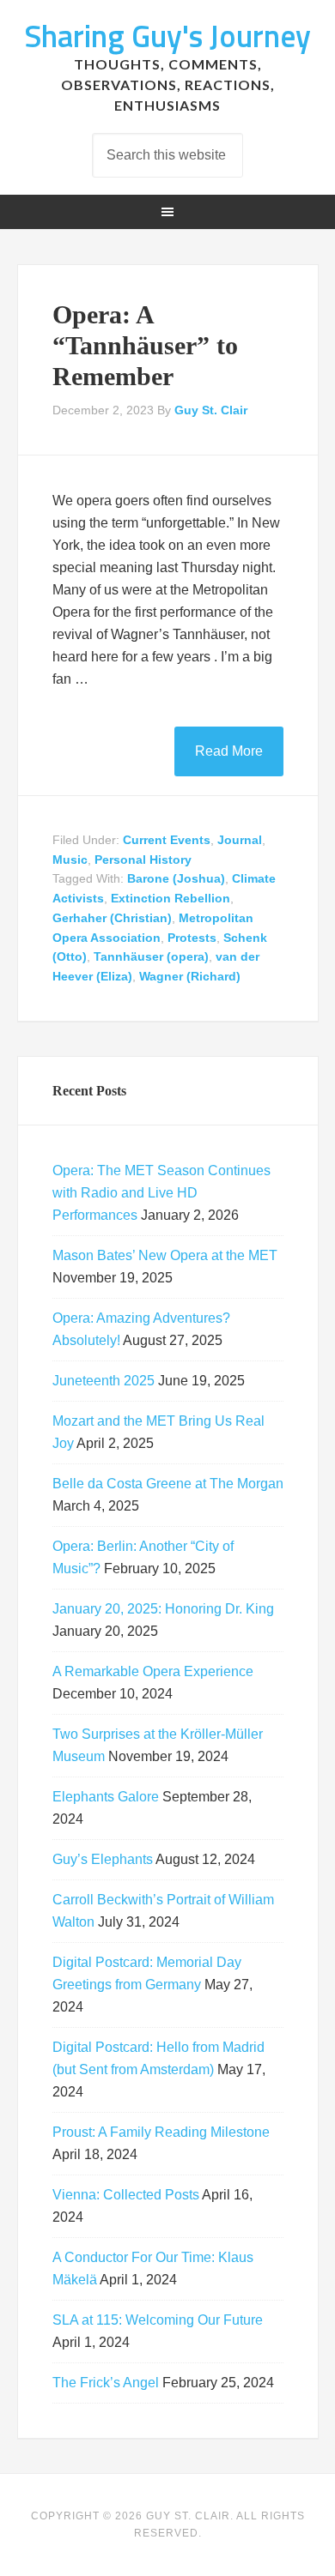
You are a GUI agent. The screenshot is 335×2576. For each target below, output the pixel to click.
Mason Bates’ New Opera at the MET (165, 1255)
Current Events (167, 840)
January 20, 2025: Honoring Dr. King (163, 1609)
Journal (240, 840)
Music (70, 860)
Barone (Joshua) (176, 878)
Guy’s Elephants (103, 1859)
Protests (192, 938)
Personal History (143, 860)
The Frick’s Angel (106, 2383)
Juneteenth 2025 (104, 1381)
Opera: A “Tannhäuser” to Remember (145, 345)
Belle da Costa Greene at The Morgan (168, 1484)
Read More (229, 751)
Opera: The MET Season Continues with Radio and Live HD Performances (161, 1193)
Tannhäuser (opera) (151, 956)
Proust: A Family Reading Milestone (161, 2132)
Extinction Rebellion (171, 898)
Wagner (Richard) (190, 976)
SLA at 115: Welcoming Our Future (158, 2320)
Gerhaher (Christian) (112, 918)
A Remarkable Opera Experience (153, 1671)
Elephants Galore (106, 1797)
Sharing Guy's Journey (167, 36)
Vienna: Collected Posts (126, 2195)
